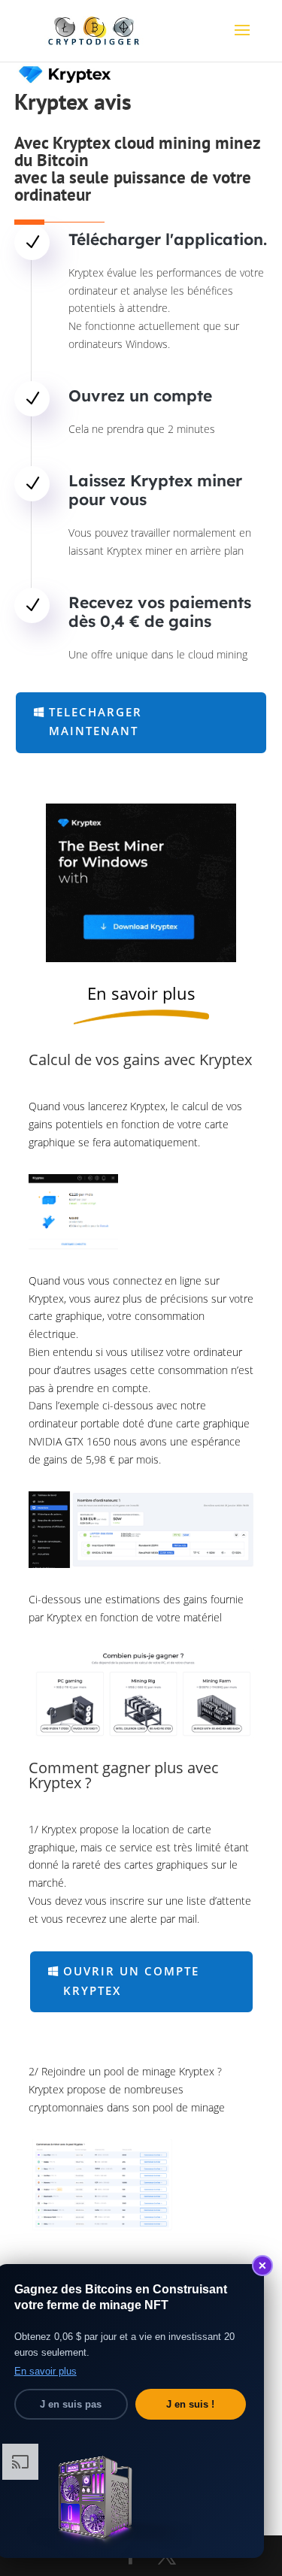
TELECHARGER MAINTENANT (96, 722)
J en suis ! (190, 2404)
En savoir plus (45, 2371)
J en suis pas (71, 2404)
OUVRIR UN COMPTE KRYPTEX (131, 1981)
